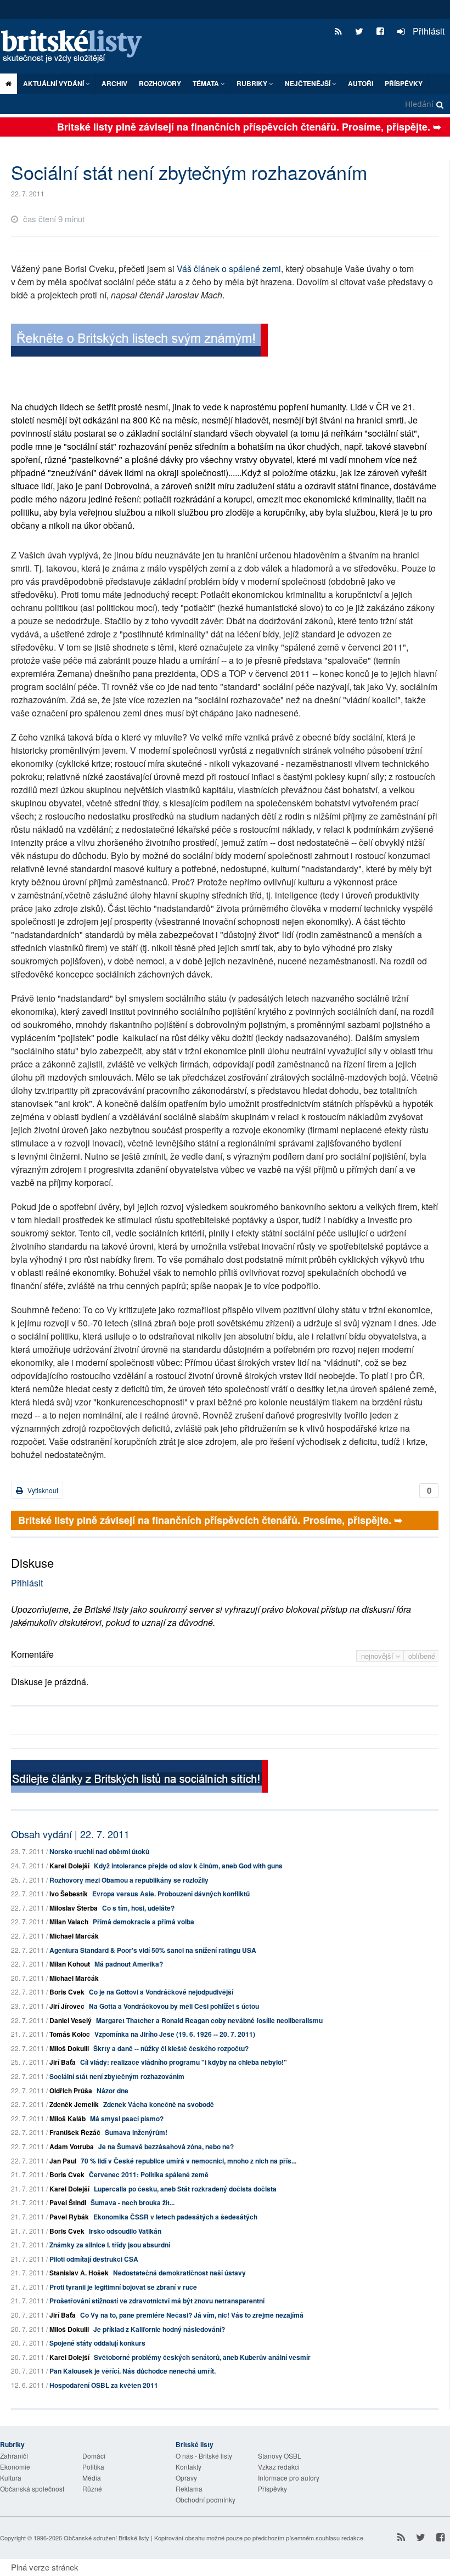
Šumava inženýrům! (136, 2132)
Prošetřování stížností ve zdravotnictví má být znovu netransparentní (157, 2301)
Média (92, 2478)
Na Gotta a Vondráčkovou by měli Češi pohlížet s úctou (174, 2006)
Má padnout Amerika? (129, 1964)
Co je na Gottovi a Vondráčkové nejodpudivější (161, 1992)
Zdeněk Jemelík (74, 2104)
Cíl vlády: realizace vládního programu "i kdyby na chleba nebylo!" (184, 2062)
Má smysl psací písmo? (127, 2119)
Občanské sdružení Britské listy (106, 2538)
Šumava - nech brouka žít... (133, 2202)
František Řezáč (75, 2132)
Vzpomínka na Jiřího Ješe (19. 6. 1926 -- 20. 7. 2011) (175, 2034)
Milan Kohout (70, 1964)
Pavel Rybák (69, 2217)
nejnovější (378, 1656)
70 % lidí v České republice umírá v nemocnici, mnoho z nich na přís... (189, 2161)
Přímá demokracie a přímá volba (144, 1922)
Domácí (94, 2456)
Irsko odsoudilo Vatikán (125, 2231)
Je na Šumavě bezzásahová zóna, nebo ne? (166, 2146)
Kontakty (189, 2467)
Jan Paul (63, 2161)
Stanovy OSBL (280, 2456)
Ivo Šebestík (69, 1894)
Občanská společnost (32, 2489)
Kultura (11, 2478)
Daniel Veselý (71, 2020)
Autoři (361, 83)
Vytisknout (42, 1490)
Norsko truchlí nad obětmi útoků (99, 1851)
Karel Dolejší (69, 1866)
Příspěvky (404, 83)
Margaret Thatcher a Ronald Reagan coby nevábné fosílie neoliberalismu (209, 2020)
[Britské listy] (139, 341)
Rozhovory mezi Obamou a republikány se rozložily (129, 1880)
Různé (92, 2489)
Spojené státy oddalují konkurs (97, 2343)
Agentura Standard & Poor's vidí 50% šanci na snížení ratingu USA (153, 1950)
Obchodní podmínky (206, 2499)
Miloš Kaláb (67, 2119)
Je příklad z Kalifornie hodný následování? (159, 2329)
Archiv (114, 83)
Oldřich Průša (71, 2091)
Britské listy (77, 47)
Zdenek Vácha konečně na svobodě (159, 2104)
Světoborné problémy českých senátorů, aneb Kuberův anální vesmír (202, 2357)
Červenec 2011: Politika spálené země (149, 2174)
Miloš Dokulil (69, 2048)
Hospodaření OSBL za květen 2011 (104, 2385)
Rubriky (253, 83)
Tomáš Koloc (70, 2034)
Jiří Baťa (63, 2062)
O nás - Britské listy (204, 2456)
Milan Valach (69, 1922)
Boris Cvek (67, 1992)
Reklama (189, 2489)
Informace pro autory (289, 2478)
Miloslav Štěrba (74, 1908)
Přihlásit (428, 31)
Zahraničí (14, 2456)
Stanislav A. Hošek (79, 2273)
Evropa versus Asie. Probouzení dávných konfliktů (171, 1894)
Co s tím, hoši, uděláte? (138, 1908)
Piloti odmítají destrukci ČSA (94, 2259)
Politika (93, 2467)
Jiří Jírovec (67, 2006)
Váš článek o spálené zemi (229, 269)
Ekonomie (15, 2467)
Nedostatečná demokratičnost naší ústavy (179, 2273)
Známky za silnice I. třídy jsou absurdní (110, 2245)
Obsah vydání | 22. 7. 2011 (70, 1834)
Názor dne (113, 2091)
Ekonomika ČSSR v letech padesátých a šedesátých (175, 2217)
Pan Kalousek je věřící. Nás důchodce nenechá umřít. (133, 2371)
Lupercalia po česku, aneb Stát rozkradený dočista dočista (185, 2189)
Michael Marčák (74, 1936)
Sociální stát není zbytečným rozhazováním (117, 2076)
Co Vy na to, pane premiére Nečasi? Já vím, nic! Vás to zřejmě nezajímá (192, 2315)
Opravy (186, 2478)
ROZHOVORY (160, 83)
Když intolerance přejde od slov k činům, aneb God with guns (188, 1866)
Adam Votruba (72, 2146)
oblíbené (422, 1656)
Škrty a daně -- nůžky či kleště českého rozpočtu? (171, 2048)
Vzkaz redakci (279, 2467)
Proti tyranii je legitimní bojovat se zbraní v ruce (123, 2287)
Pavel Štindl (68, 2202)
